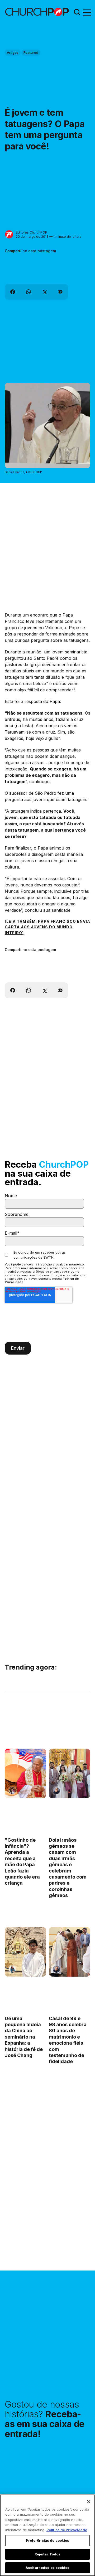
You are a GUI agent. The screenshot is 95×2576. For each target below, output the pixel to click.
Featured (31, 52)
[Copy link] (60, 292)
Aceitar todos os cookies (47, 2568)
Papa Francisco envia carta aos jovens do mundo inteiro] (47, 927)
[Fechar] (89, 2502)
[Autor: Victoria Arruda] (12, 1791)
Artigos (13, 52)
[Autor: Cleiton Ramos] (56, 1791)
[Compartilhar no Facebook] (13, 292)
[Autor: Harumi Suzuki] (12, 1969)
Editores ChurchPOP (32, 232)
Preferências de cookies (48, 2540)
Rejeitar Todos (48, 2554)
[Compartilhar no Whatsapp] (28, 292)
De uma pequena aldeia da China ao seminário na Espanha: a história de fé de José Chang (24, 2037)
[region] (47, 2535)
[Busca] (77, 12)
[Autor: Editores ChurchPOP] (9, 234)
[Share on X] (44, 292)
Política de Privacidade (67, 2530)
